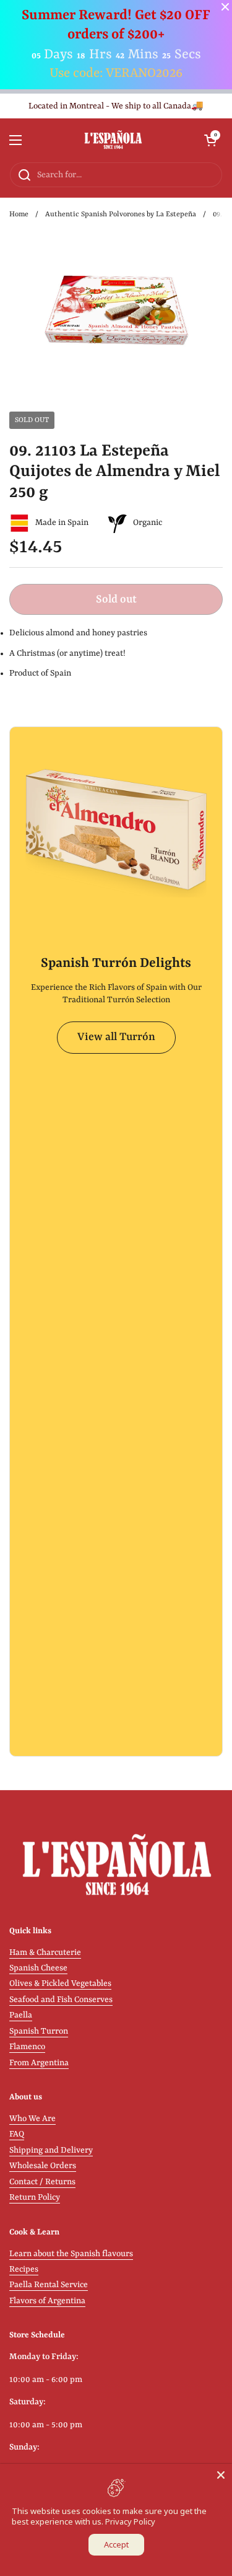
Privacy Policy (130, 2521)
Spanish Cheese (38, 1968)
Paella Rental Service (49, 2285)
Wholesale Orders (43, 2166)
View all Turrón (116, 1037)
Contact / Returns (42, 2182)
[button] (210, 140)
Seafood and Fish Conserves (61, 2000)
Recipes (24, 2269)
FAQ (17, 2134)
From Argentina (39, 2063)
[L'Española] (113, 140)
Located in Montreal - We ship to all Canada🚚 (116, 106)
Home (19, 214)
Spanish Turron (39, 2031)
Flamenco (27, 2047)
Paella (21, 2015)
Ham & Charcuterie (45, 1953)
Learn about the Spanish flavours (71, 2254)
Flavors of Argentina (47, 2301)
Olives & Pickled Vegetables (60, 1984)
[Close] (221, 2475)
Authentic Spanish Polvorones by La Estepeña (121, 214)
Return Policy (35, 2198)
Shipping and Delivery (51, 2150)
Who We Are (32, 2119)
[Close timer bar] (225, 7)
